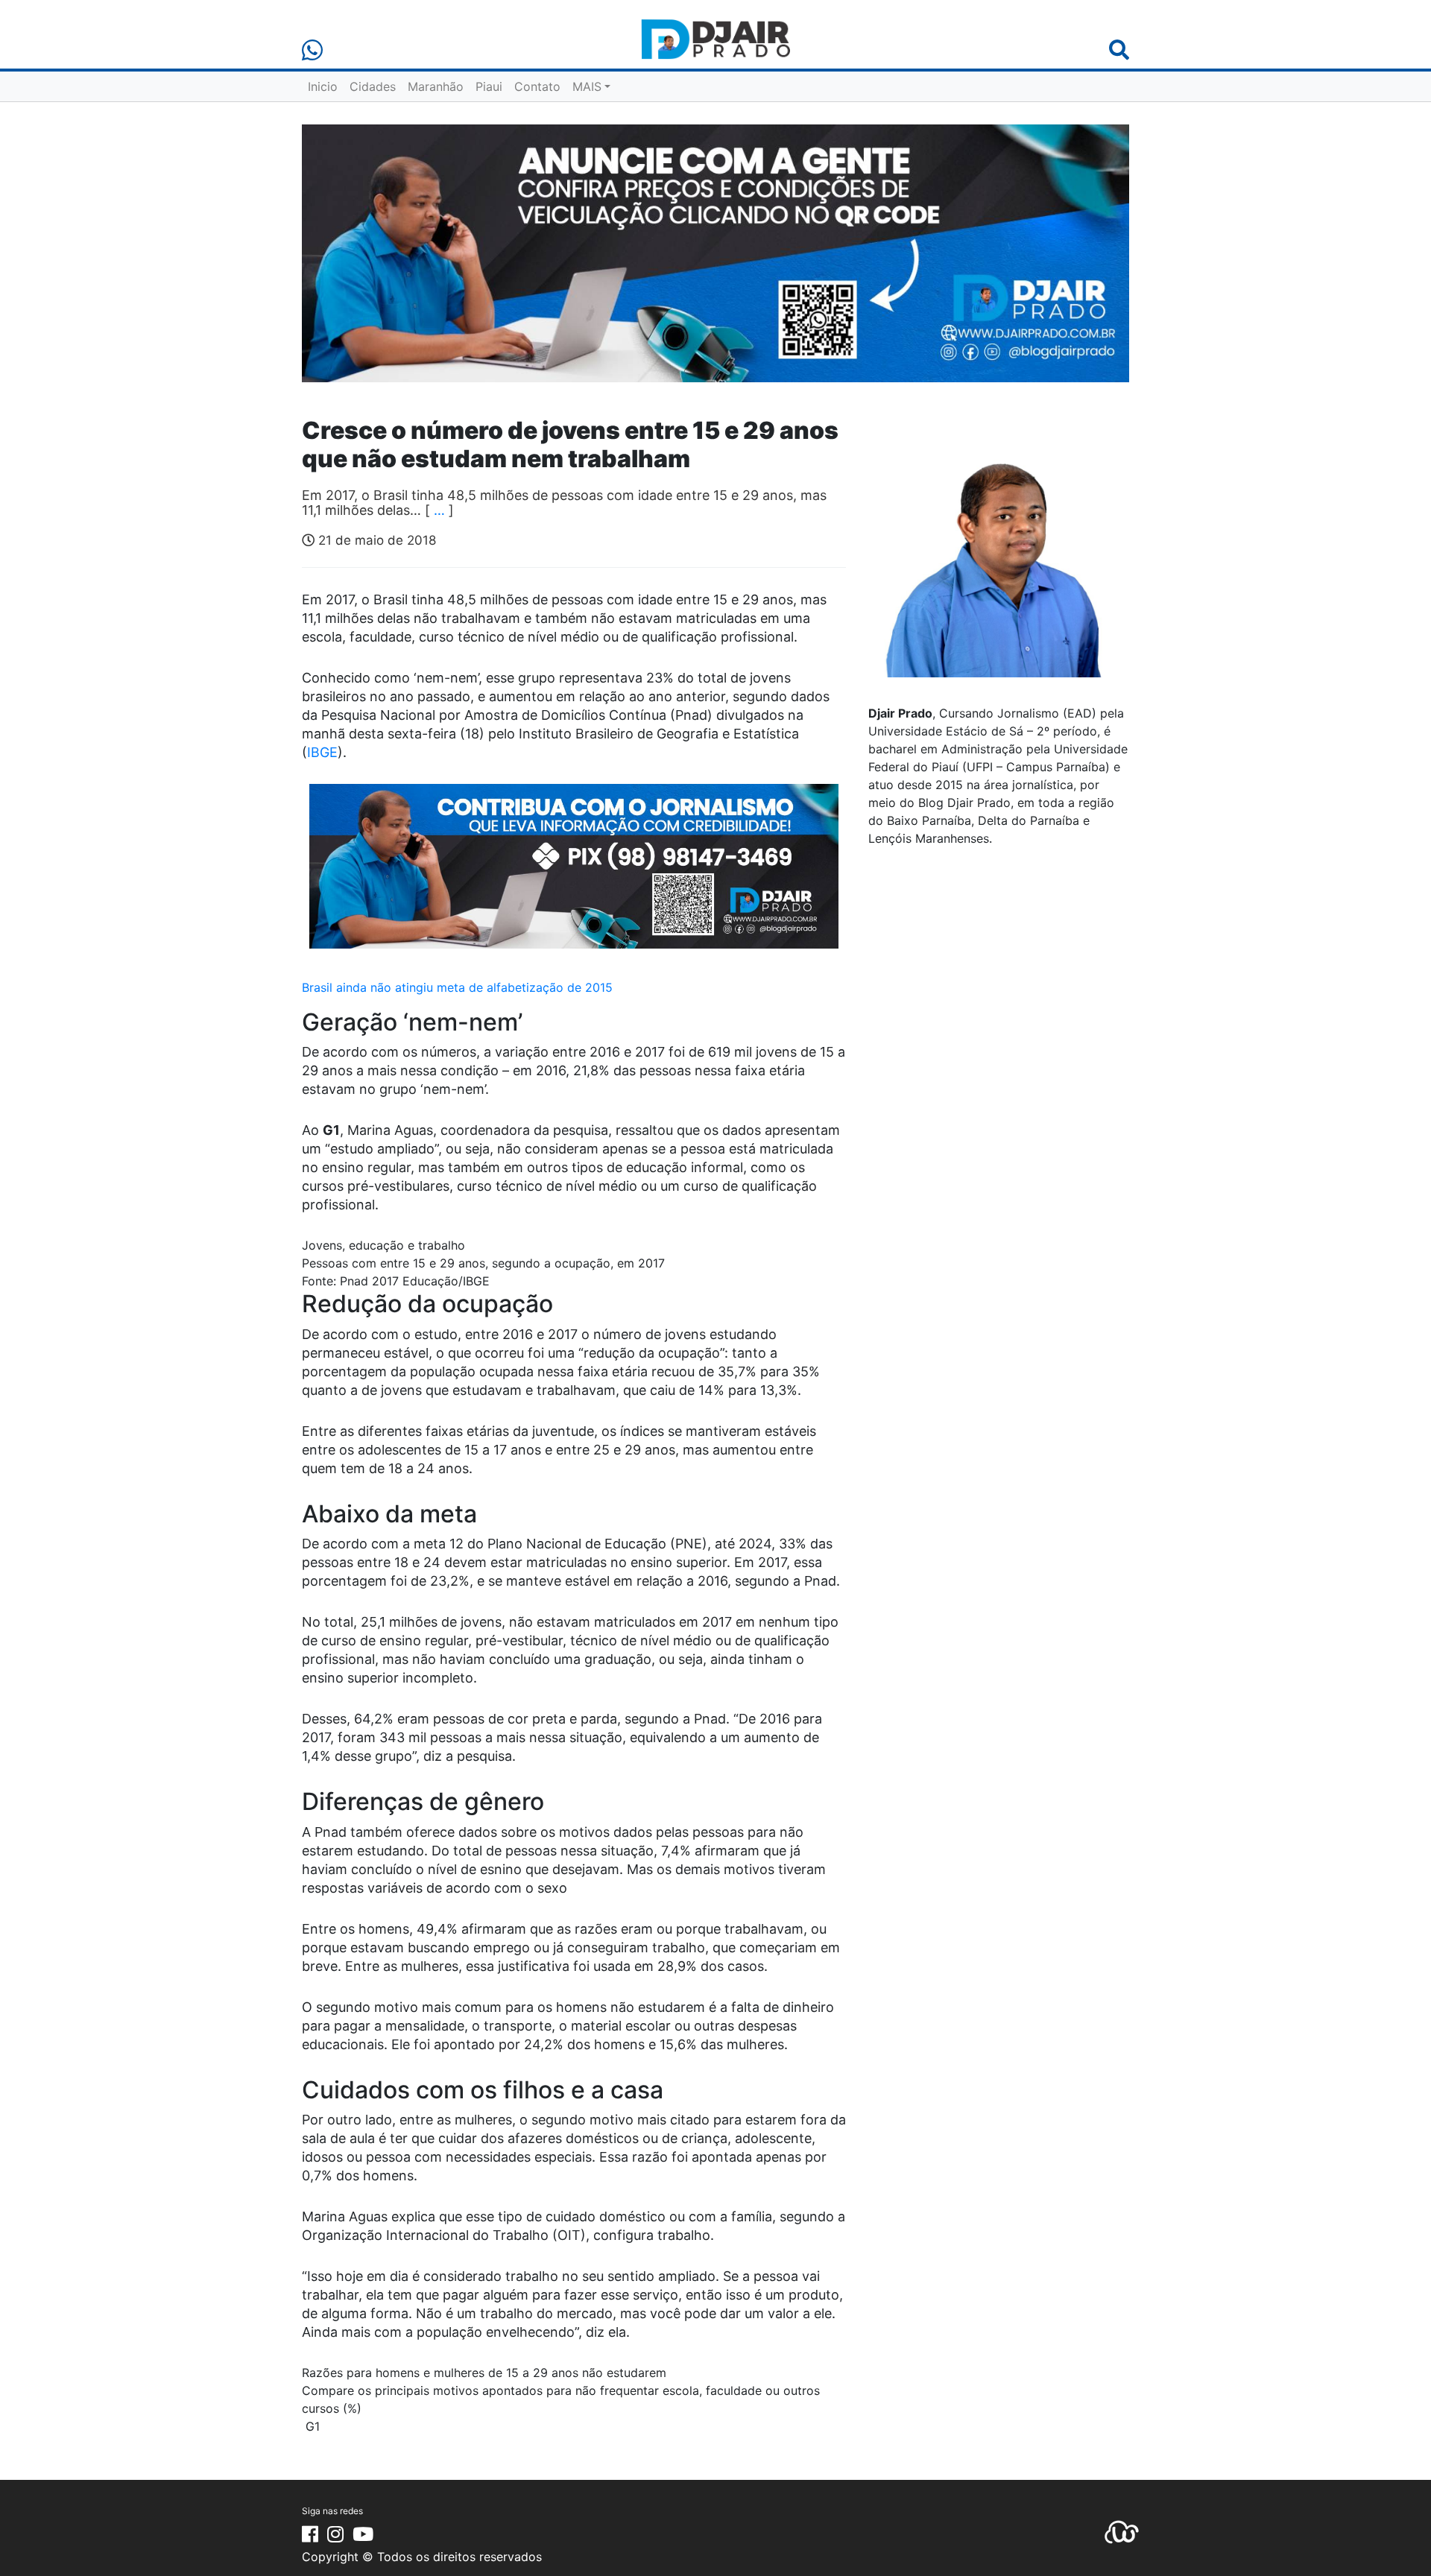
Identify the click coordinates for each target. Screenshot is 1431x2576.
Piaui (489, 86)
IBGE (322, 752)
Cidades (373, 86)
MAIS (587, 86)
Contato (537, 86)
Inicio (323, 86)
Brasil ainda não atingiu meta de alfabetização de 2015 (457, 987)
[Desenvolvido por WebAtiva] (1122, 2531)
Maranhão (436, 86)
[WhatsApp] (312, 50)
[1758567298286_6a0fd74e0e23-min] (574, 876)
